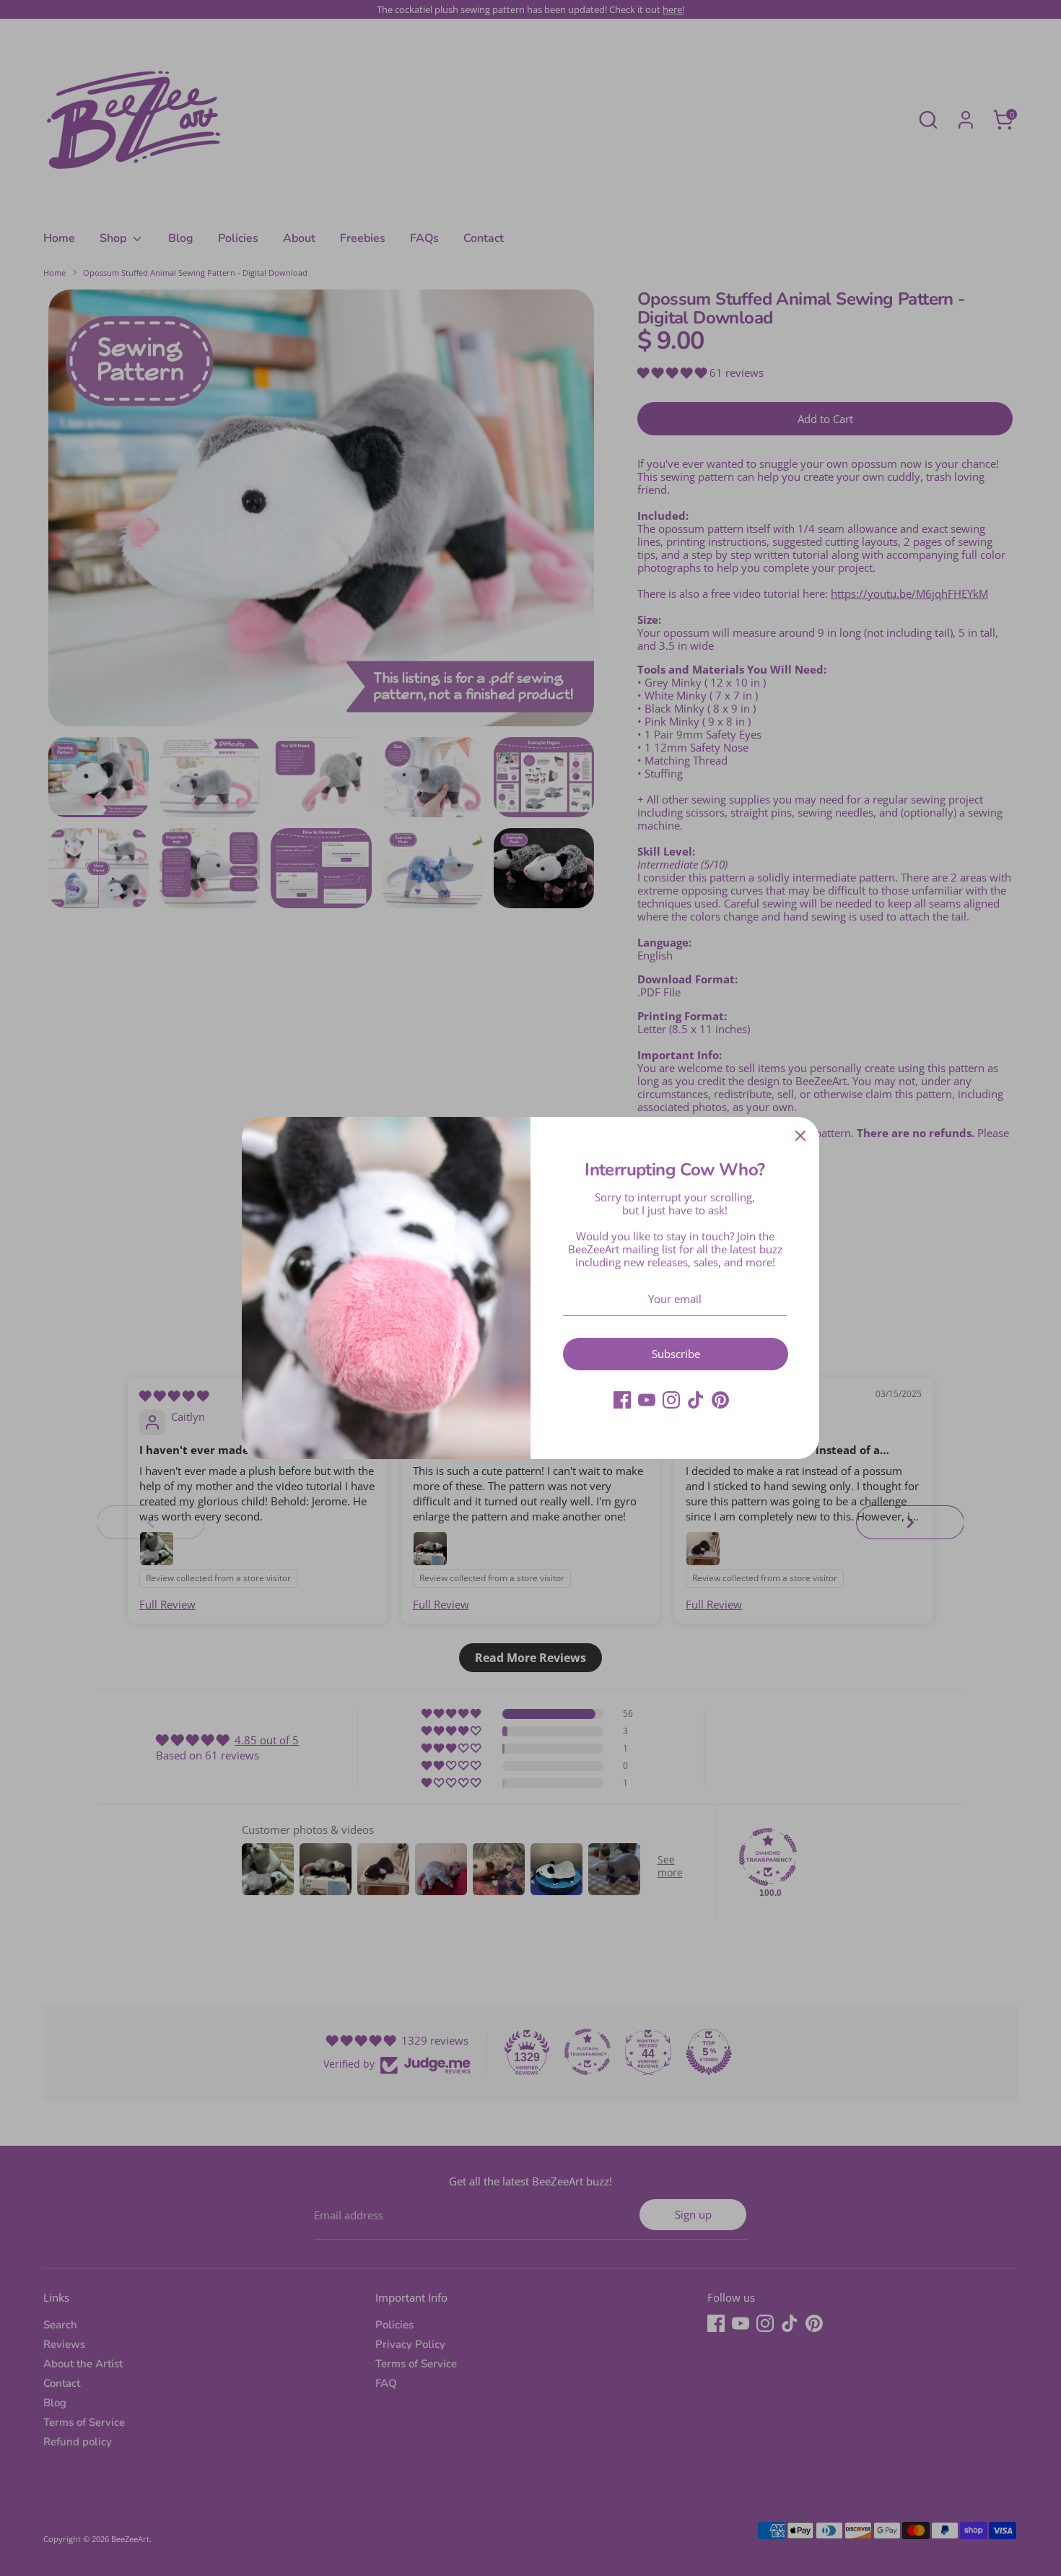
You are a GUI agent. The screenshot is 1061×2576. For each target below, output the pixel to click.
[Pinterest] (720, 1400)
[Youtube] (647, 1400)
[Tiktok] (696, 1400)
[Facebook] (622, 1400)
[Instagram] (671, 1400)
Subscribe (676, 1354)
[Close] (800, 1136)
